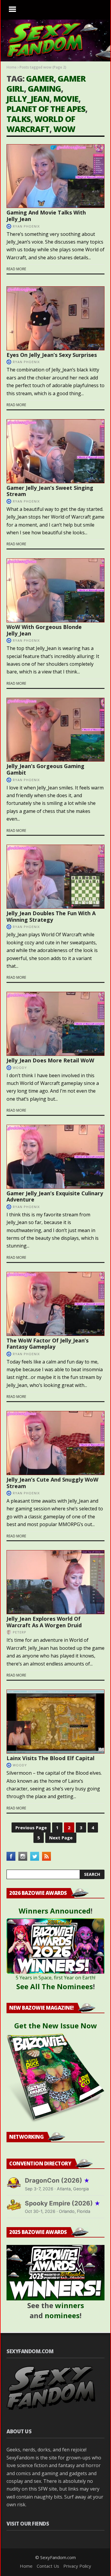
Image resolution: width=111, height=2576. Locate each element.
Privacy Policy (77, 2566)
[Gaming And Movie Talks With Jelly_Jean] (55, 176)
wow (64, 129)
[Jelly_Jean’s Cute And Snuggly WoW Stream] (55, 1443)
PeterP (20, 1632)
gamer (40, 78)
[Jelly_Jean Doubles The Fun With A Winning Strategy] (55, 877)
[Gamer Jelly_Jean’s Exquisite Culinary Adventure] (55, 1157)
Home (12, 67)
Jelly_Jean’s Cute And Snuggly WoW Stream (52, 1483)
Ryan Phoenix (26, 226)
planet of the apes (46, 109)
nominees (62, 2315)
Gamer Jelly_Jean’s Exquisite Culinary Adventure (55, 1196)
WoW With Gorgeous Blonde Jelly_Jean (44, 630)
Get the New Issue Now (56, 2026)
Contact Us (48, 2566)
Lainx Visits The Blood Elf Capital (50, 1758)
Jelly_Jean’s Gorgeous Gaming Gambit (45, 769)
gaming (44, 89)
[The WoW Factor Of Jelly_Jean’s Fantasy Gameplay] (55, 1304)
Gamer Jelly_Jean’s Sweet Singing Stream (50, 491)
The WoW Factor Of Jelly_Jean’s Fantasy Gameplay (48, 1344)
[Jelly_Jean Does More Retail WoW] (55, 1024)
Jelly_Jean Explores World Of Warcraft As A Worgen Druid (44, 1622)
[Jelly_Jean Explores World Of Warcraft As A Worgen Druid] (55, 1582)
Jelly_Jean (28, 99)
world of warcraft (41, 124)
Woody (20, 1068)
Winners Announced (55, 1911)
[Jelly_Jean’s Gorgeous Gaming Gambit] (55, 730)
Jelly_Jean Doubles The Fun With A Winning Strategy (51, 916)
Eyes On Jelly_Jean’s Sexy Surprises (52, 355)
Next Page (61, 1838)
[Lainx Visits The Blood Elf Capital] (55, 1722)
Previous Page (31, 1827)
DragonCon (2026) (57, 2180)
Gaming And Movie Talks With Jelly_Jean (46, 216)
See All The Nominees (55, 1986)
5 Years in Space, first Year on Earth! (55, 1978)
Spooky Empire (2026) (63, 2203)
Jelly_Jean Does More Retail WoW (50, 1060)
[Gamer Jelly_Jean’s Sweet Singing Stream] (55, 451)
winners (70, 2305)
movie (66, 99)
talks (18, 119)
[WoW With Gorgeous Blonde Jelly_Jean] (55, 590)
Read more (16, 269)
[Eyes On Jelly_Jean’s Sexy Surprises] (55, 318)
